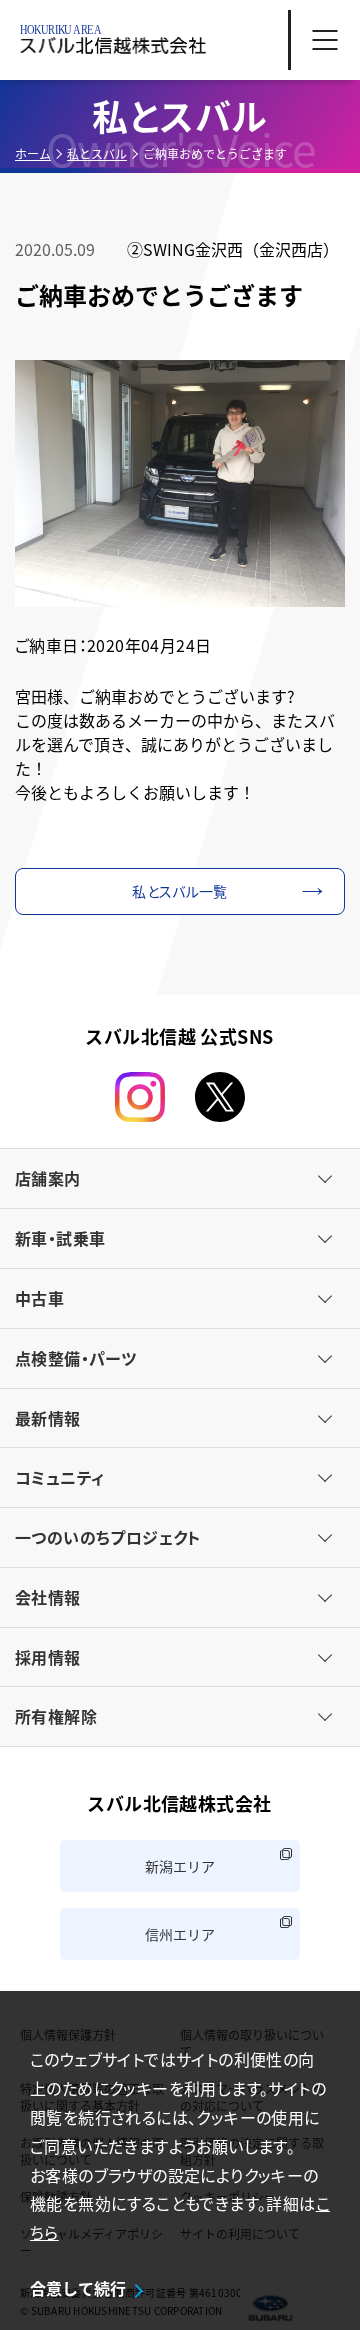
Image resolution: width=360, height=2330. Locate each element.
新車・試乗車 (60, 1238)
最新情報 (48, 1418)
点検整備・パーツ (75, 1358)
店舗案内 (48, 1178)
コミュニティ (59, 1477)
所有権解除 (56, 1716)
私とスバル (97, 153)
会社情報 (48, 1597)
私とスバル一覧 (179, 891)
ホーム (33, 153)
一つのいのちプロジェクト (108, 1537)
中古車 (39, 1298)
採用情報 (48, 1657)
